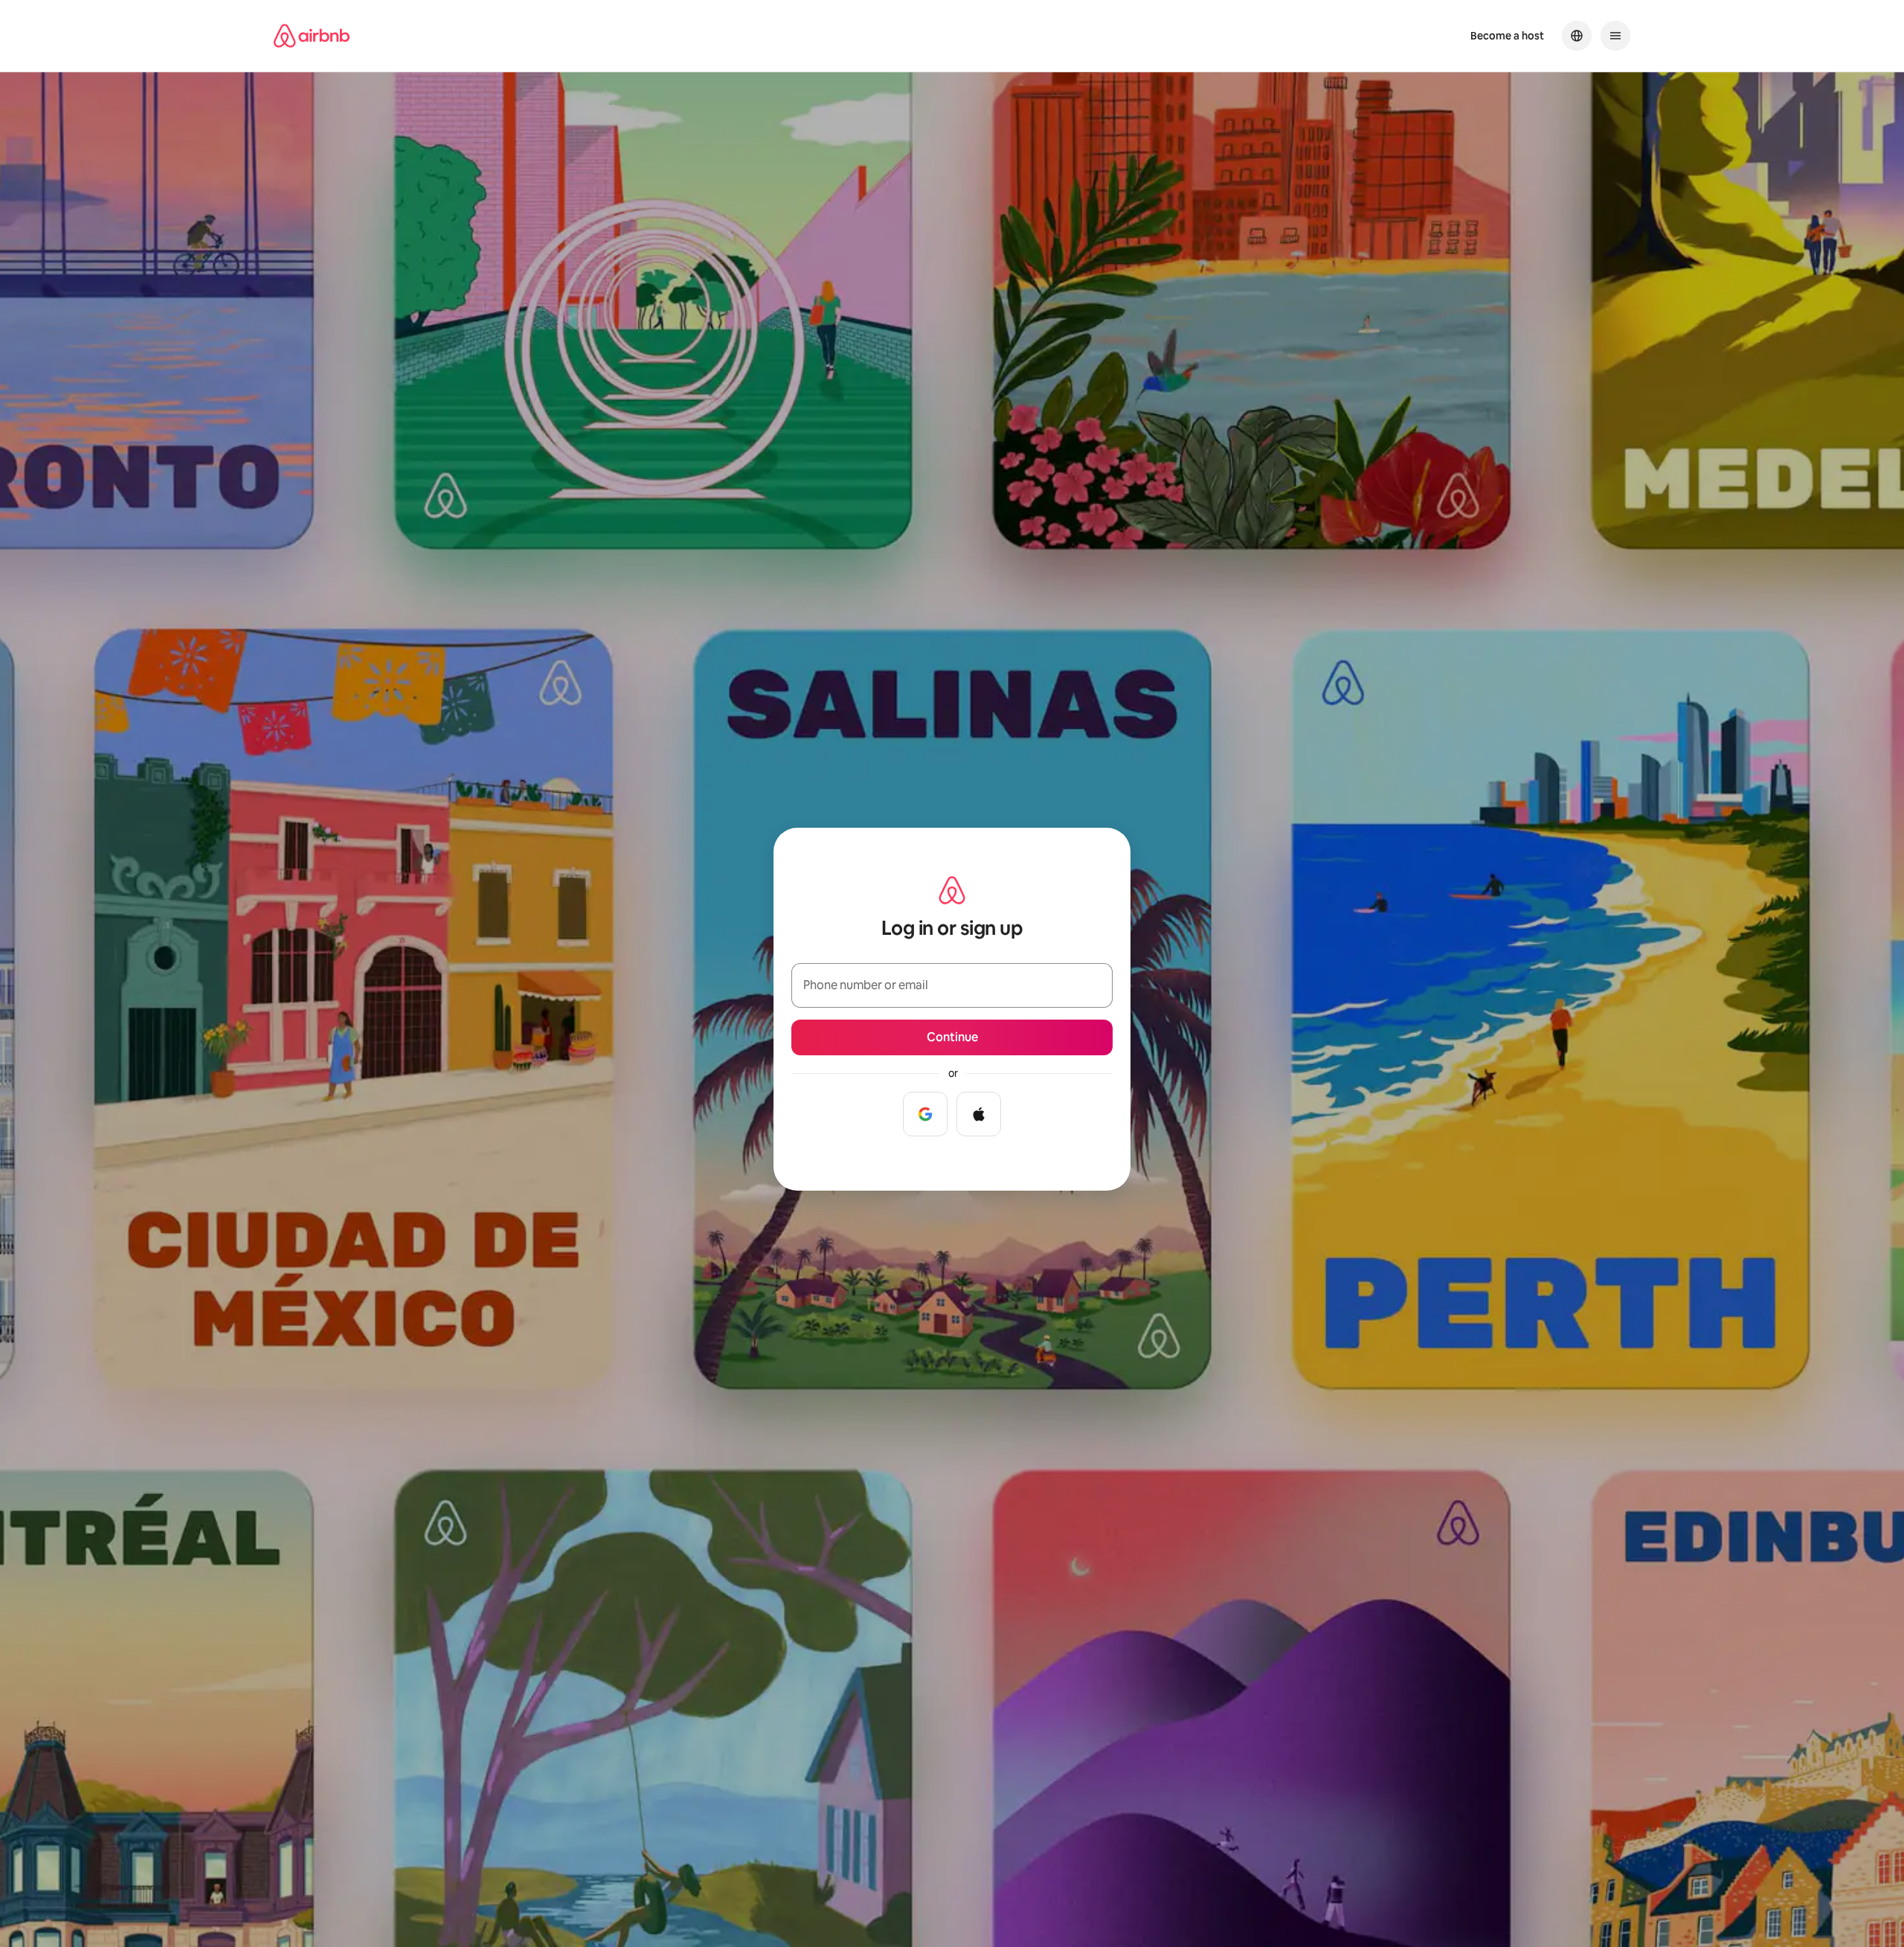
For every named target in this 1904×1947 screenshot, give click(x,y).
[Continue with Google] (925, 1114)
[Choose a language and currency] (1577, 36)
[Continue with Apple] (979, 1114)
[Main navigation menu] (1615, 36)
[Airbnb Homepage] (312, 36)
